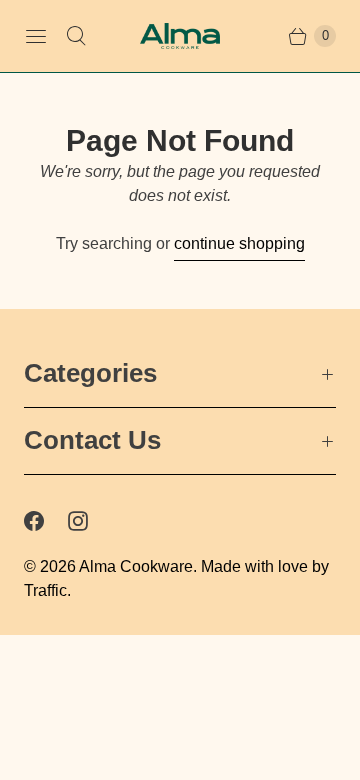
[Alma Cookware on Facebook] (46, 521)
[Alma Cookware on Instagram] (90, 521)
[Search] (76, 36)
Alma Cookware (136, 566)
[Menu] (36, 36)
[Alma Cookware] (180, 36)
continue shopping (239, 243)
